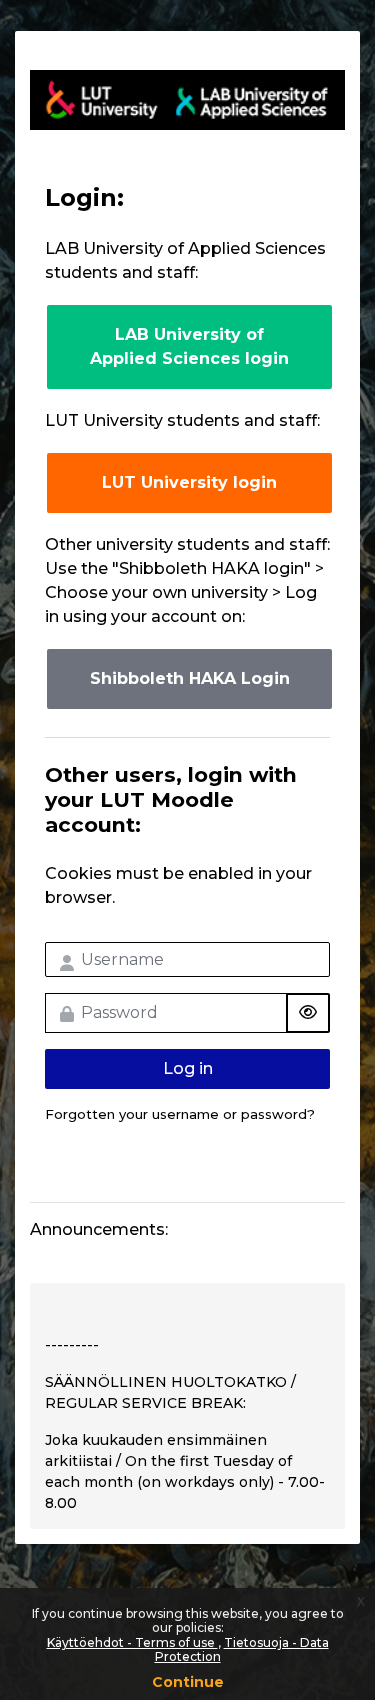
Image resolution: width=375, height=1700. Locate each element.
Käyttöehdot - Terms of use (132, 1642)
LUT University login (189, 482)
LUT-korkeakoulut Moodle (187, 100)
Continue (188, 1682)
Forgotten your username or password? (180, 1114)
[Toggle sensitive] (308, 1013)
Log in (188, 1068)
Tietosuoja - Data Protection (242, 1649)
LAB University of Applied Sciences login (189, 346)
